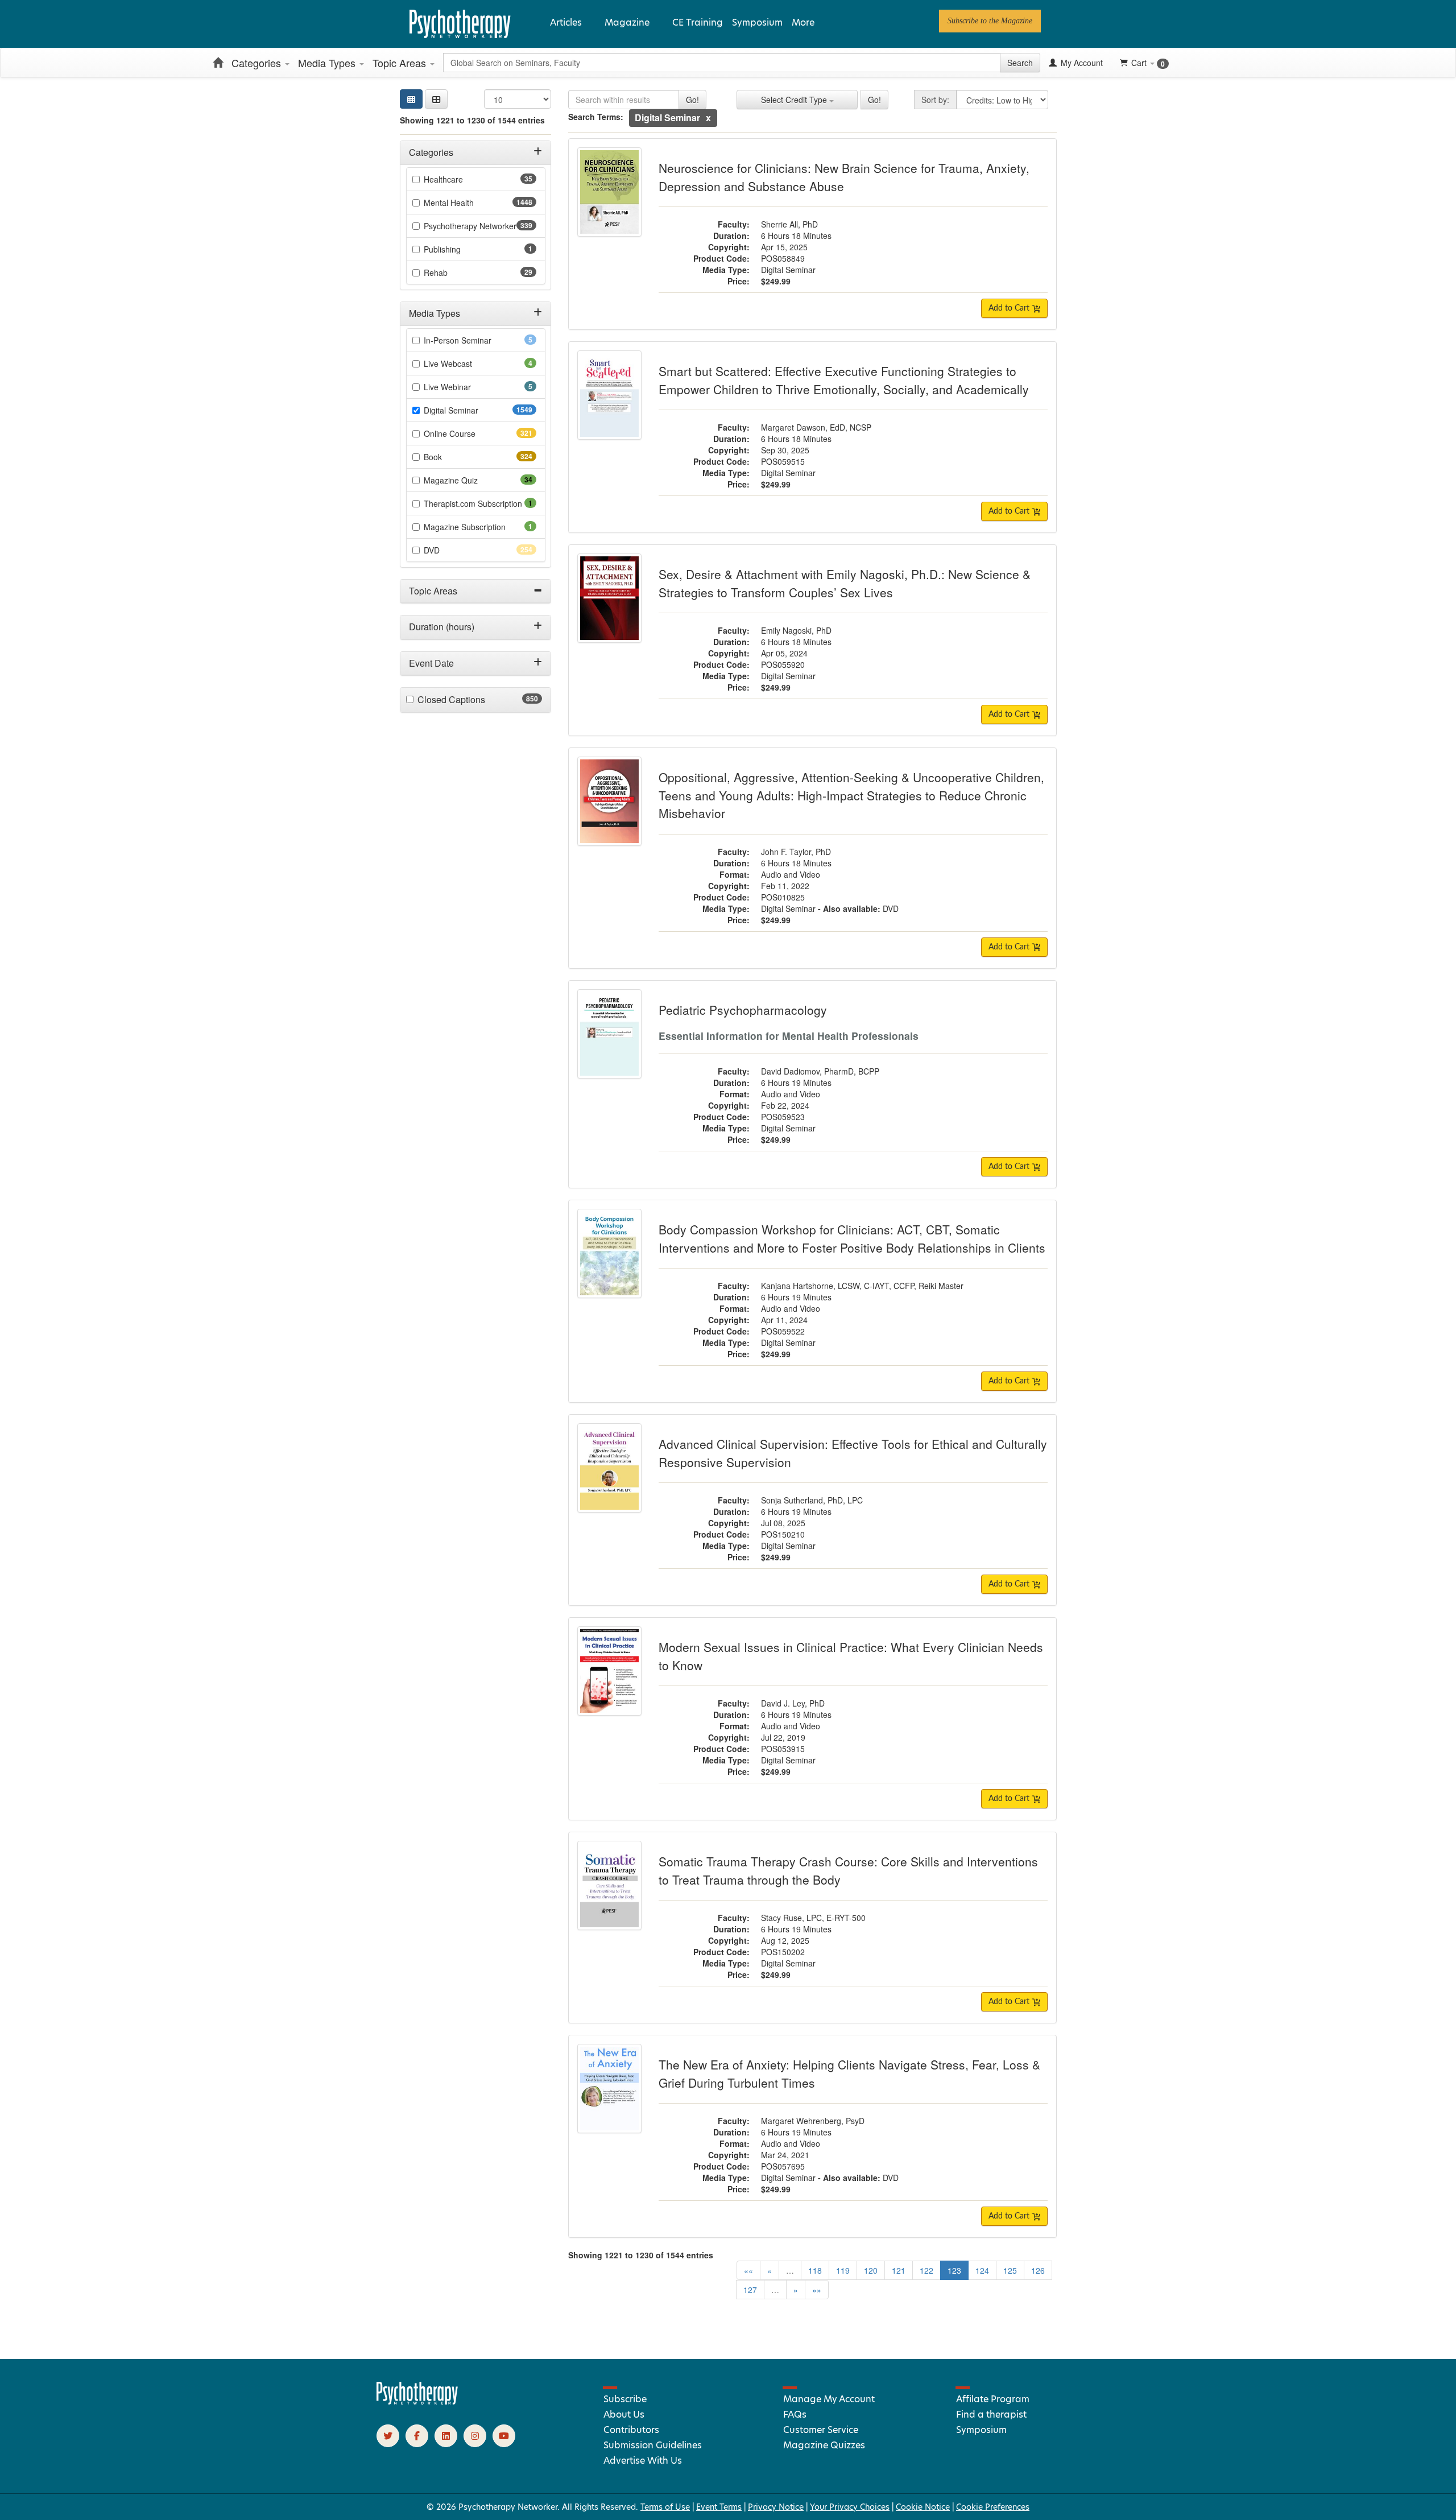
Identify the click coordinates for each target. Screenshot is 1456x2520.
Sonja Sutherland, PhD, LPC (812, 1500)
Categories (258, 63)
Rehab (454, 272)
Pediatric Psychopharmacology (743, 1010)
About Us (624, 2414)
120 (871, 2270)
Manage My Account (829, 2399)
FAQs (795, 2414)
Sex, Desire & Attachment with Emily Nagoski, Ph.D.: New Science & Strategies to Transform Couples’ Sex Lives (845, 583)
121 (899, 2270)
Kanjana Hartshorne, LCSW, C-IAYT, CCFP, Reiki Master (862, 1286)
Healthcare (461, 179)
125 (1010, 2270)
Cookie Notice (923, 2507)
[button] (436, 99)
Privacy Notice (776, 2507)
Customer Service (821, 2430)
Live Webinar (463, 387)
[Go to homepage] (417, 2402)
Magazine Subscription (480, 527)
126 (1038, 2270)
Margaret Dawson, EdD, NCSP (816, 427)
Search (1020, 63)
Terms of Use (665, 2507)
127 (750, 2290)
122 (926, 2270)
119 (843, 2270)
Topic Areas (401, 63)
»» (817, 2290)
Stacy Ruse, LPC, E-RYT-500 (813, 1918)
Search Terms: (596, 117)
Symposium (757, 22)
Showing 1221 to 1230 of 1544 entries (472, 120)
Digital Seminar (473, 410)
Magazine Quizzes (824, 2445)
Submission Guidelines (653, 2445)
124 (982, 2270)
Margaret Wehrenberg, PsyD (813, 2121)
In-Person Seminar (473, 340)
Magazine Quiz (469, 480)
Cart (1148, 63)
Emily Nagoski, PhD (796, 630)
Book (453, 457)
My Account (1081, 63)
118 (815, 2270)
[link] (990, 21)
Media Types (328, 63)
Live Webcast (464, 363)
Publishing (458, 249)
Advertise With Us (643, 2461)
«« (748, 2270)
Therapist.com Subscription (480, 503)
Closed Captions (473, 700)
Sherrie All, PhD (789, 224)
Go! (692, 100)
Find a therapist (991, 2414)
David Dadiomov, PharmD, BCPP (820, 1071)
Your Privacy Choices (850, 2507)
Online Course (470, 433)
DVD (452, 550)
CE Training (698, 22)
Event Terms (719, 2507)
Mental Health (471, 203)
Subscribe (625, 2399)
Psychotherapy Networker (480, 226)
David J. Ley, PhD (793, 1703)
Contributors (631, 2430)
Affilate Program (993, 2399)
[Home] (218, 63)
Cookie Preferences (993, 2507)
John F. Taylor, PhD (796, 852)
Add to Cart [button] (1010, 308)
